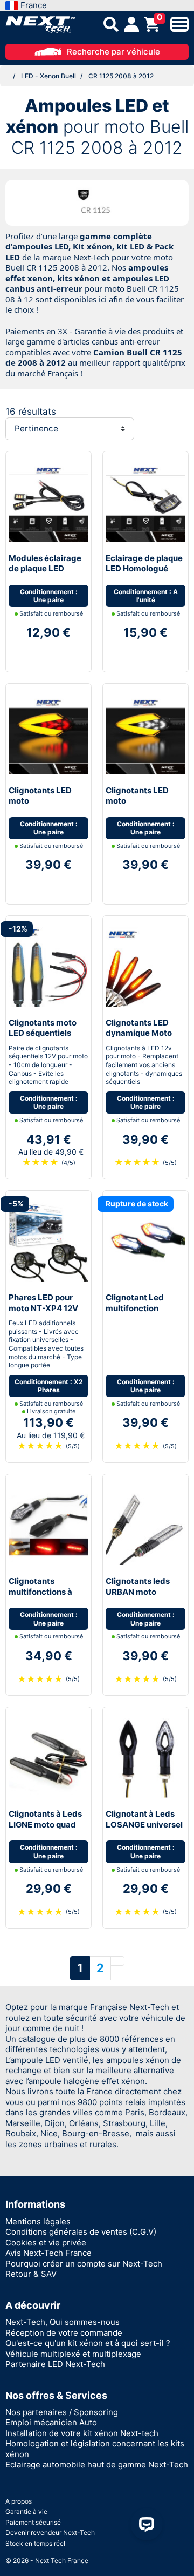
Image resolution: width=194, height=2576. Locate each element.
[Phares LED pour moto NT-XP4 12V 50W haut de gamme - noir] (48, 1241)
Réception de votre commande (64, 2333)
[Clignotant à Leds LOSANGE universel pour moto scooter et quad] (145, 1758)
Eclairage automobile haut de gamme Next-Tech (97, 2464)
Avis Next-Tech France (48, 2253)
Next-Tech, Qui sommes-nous (63, 2322)
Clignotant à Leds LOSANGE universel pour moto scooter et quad (144, 1830)
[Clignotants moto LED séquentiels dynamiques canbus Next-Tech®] (48, 966)
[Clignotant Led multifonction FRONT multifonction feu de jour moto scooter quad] (145, 1241)
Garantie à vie (26, 2511)
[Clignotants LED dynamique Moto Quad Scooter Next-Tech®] (145, 966)
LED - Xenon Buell (48, 76)
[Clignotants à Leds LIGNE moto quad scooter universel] (48, 1758)
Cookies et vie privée (46, 2243)
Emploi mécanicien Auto (51, 2422)
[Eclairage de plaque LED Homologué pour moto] (145, 501)
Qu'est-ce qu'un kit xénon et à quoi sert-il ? (88, 2343)
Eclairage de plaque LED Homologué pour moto (144, 569)
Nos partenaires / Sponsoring (62, 2412)
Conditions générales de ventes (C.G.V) (81, 2232)
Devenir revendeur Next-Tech (50, 2533)
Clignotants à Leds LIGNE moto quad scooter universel (45, 1824)
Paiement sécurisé (33, 2522)
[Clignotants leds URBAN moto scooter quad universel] (145, 1524)
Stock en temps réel (35, 2543)
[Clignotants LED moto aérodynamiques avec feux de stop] (48, 734)
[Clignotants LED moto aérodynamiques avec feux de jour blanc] (145, 734)
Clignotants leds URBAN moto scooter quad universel (138, 1597)
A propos (19, 2501)
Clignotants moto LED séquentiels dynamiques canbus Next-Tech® (48, 1039)
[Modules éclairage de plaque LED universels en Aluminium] (48, 501)
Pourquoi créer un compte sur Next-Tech (84, 2264)
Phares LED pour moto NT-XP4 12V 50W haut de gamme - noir (43, 1313)
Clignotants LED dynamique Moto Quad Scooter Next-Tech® (145, 1039)
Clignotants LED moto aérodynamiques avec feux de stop (43, 806)
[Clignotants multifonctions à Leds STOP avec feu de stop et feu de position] (48, 1524)
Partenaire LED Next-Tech (55, 2364)
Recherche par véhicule (113, 52)
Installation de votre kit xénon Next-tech (82, 2433)
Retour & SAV (31, 2274)
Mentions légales (38, 2221)
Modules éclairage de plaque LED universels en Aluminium (45, 574)
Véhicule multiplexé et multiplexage (73, 2354)
